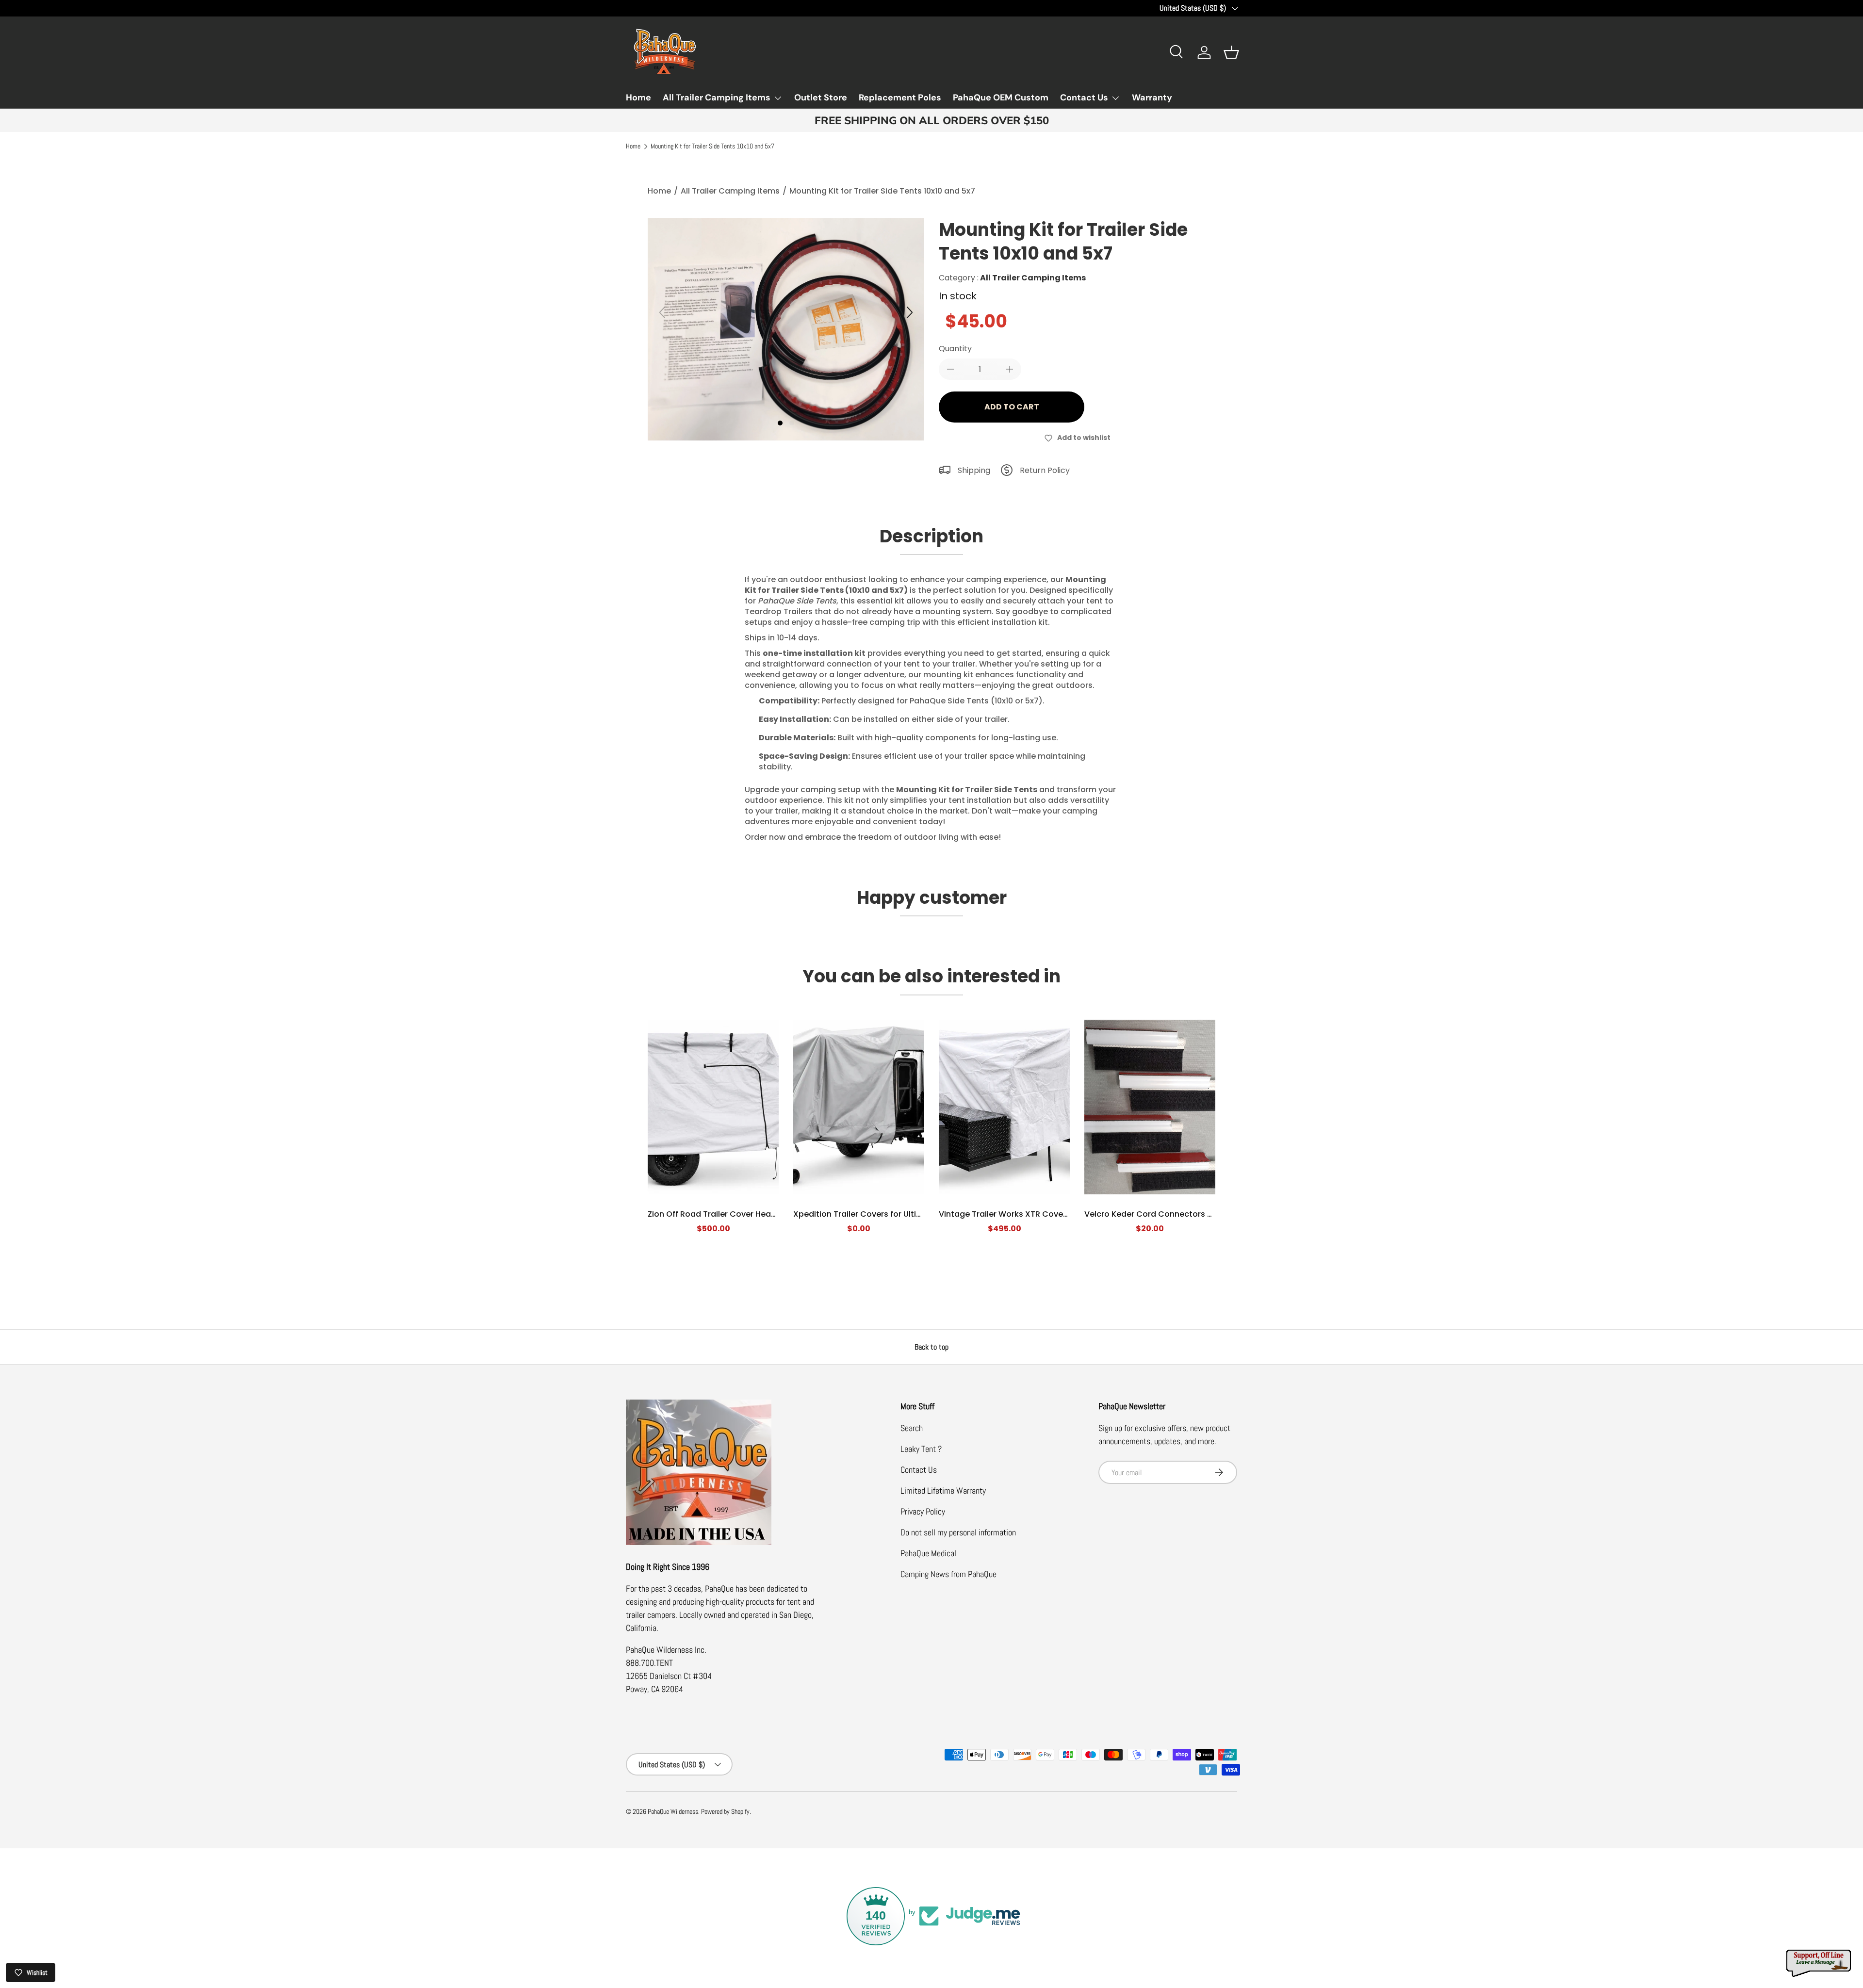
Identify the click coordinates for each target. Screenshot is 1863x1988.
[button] (1231, 52)
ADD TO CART (1012, 407)
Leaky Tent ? (921, 1449)
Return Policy (1045, 470)
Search (912, 1428)
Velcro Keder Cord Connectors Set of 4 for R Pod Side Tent (1199, 1214)
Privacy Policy (923, 1511)
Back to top (931, 1347)
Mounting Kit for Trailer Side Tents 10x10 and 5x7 (712, 147)
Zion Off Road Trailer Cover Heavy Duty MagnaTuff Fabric (759, 1214)
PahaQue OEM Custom (1001, 98)
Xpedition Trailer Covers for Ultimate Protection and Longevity (915, 1214)
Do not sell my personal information (958, 1532)
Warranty (1152, 98)
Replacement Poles (900, 98)
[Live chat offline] (1819, 1964)
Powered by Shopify (725, 1812)
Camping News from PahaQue (948, 1574)
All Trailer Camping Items (717, 98)
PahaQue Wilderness (673, 1812)
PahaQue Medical (928, 1553)
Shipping (974, 470)
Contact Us (1084, 98)
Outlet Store (821, 98)
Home (638, 98)
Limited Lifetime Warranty (943, 1491)
